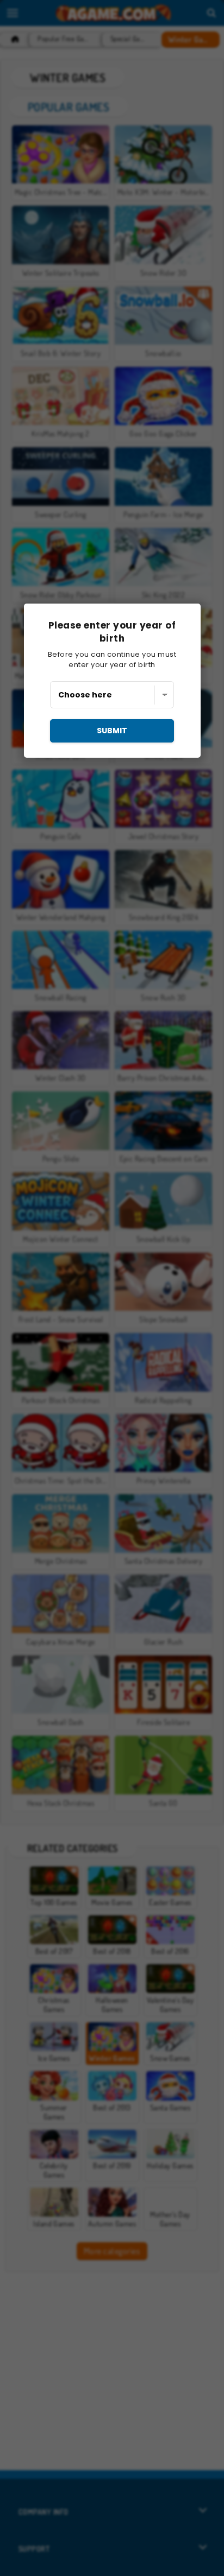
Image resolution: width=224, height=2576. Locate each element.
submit (112, 731)
